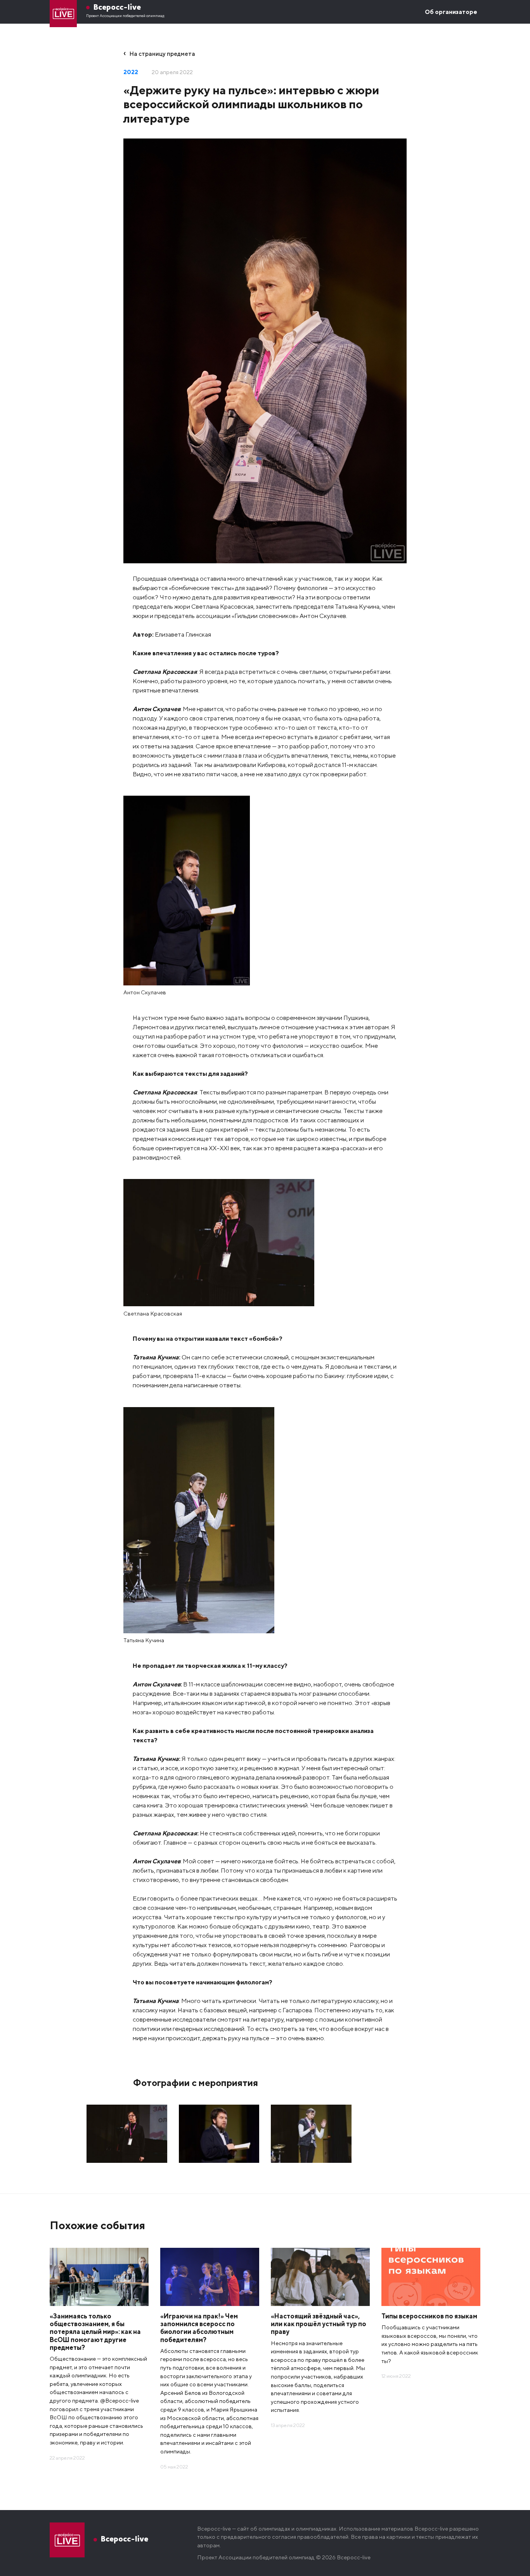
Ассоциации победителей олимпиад (267, 2557)
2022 (131, 72)
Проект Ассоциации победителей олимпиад (125, 16)
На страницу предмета (162, 54)
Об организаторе (451, 12)
